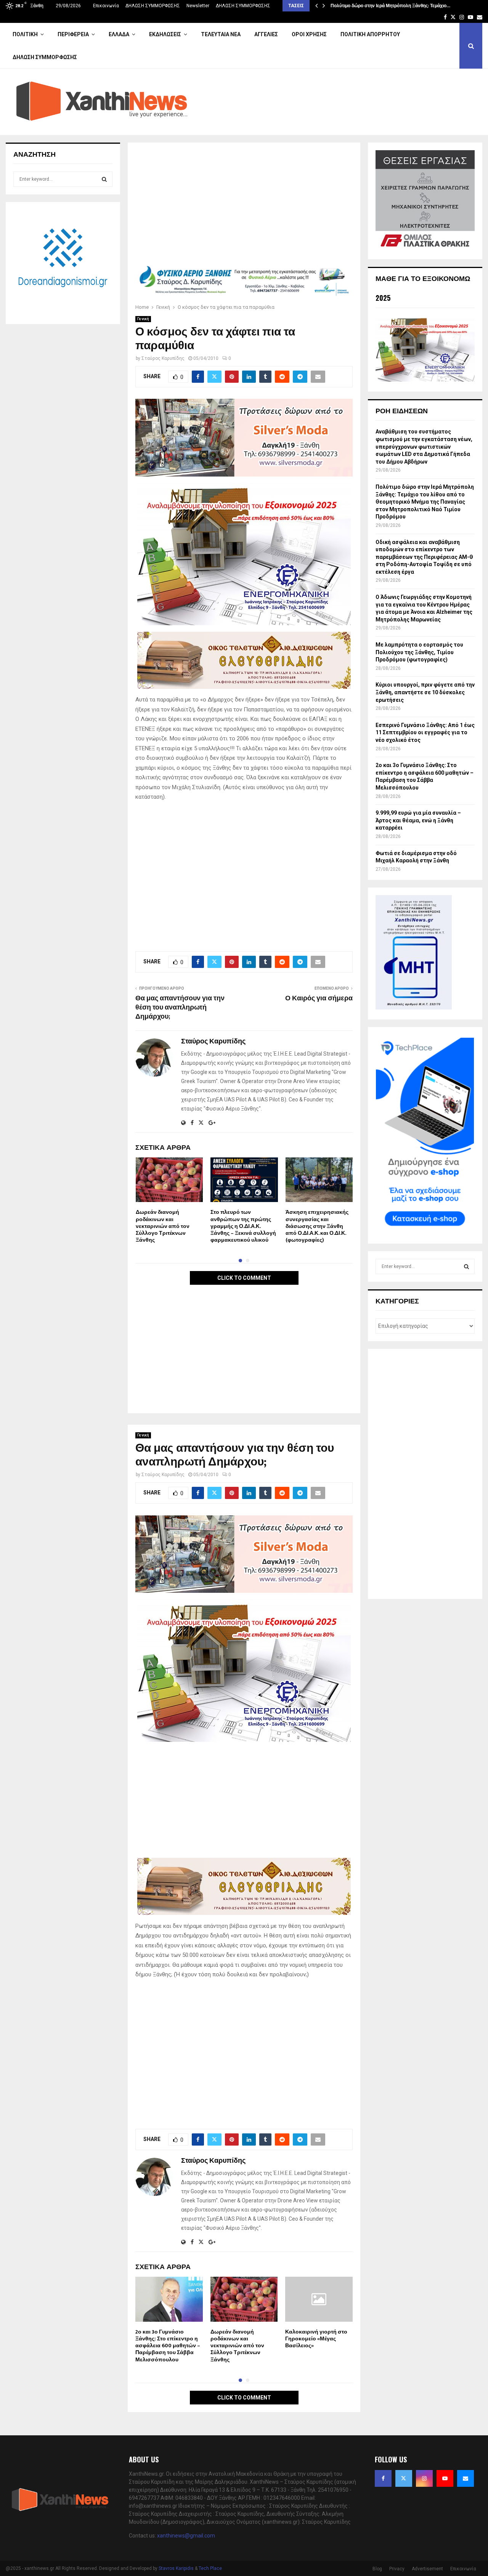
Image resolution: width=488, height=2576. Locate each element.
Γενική (143, 319)
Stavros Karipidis (176, 2568)
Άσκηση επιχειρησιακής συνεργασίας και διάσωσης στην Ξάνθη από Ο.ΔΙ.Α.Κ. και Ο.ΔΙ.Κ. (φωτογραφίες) (317, 1226)
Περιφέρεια (73, 34)
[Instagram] (424, 2478)
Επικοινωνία (106, 6)
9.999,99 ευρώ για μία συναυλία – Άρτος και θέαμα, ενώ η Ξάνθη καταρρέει (418, 820)
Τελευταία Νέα (221, 34)
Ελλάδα (119, 34)
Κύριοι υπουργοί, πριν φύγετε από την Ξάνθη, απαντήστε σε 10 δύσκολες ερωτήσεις (425, 692)
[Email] (466, 2478)
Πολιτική (25, 34)
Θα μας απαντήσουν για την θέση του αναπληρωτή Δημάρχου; (180, 1008)
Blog (377, 2569)
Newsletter (198, 6)
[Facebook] (383, 2478)
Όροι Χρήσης (309, 34)
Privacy (397, 2569)
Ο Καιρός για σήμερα (319, 998)
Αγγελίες (266, 34)
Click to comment (244, 1278)
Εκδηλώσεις (165, 34)
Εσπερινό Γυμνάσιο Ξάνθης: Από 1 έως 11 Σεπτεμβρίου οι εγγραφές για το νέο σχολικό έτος (425, 733)
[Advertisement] (244, 207)
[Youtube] (445, 2478)
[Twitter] (404, 2478)
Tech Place (210, 2568)
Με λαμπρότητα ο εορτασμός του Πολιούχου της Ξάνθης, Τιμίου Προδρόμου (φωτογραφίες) (419, 652)
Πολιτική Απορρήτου (370, 34)
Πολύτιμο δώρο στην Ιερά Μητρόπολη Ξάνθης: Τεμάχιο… (390, 6)
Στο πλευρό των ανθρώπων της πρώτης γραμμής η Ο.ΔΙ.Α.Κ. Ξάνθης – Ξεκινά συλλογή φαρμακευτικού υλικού (243, 1226)
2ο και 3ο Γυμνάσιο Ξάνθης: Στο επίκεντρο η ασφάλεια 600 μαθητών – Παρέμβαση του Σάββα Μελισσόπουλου (168, 2346)
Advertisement (427, 2569)
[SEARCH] (104, 179)
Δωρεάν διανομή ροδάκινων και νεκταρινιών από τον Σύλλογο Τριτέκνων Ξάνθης (163, 1226)
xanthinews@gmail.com (186, 2536)
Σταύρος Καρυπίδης (163, 358)
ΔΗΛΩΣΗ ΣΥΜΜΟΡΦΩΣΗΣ (153, 6)
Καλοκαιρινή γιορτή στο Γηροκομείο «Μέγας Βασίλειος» (316, 2339)
